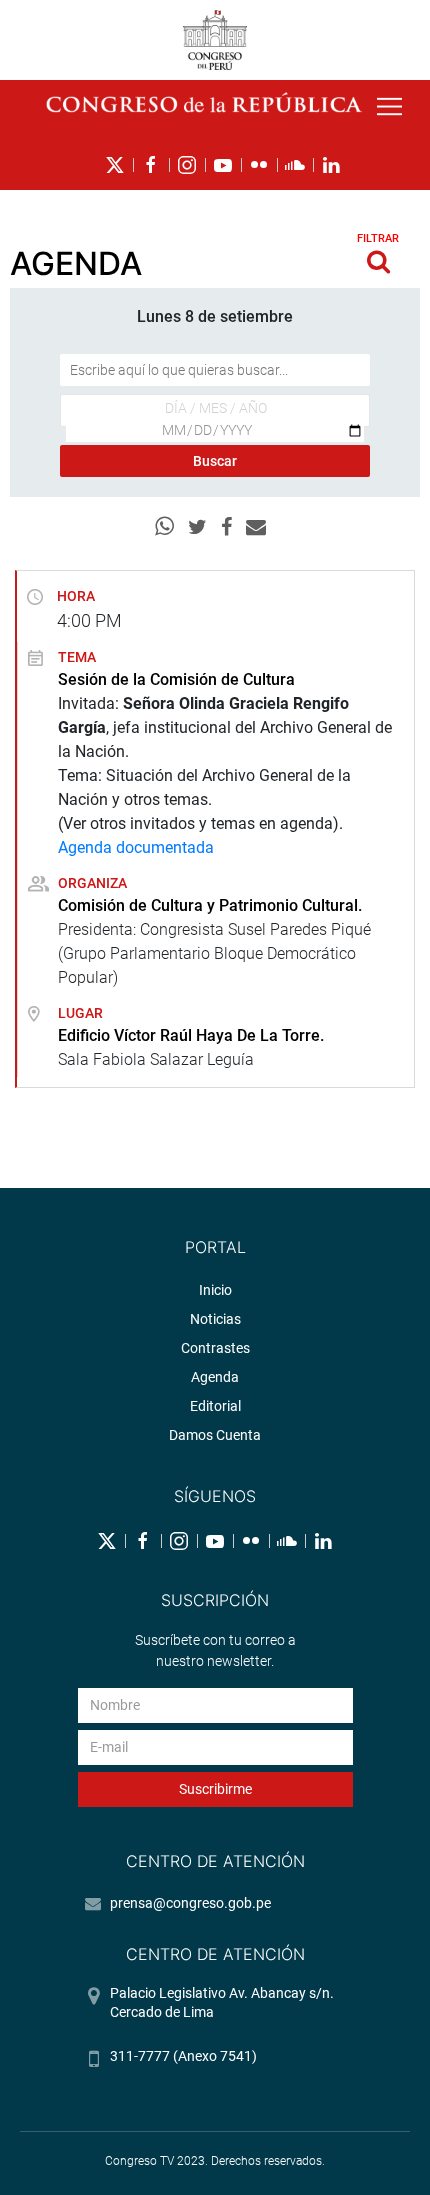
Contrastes (215, 1348)
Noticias (215, 1319)
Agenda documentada (136, 847)
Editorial (215, 1406)
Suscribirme (215, 1789)
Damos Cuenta (215, 1435)
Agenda (215, 1377)
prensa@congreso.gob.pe (190, 1903)
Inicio (215, 1290)
